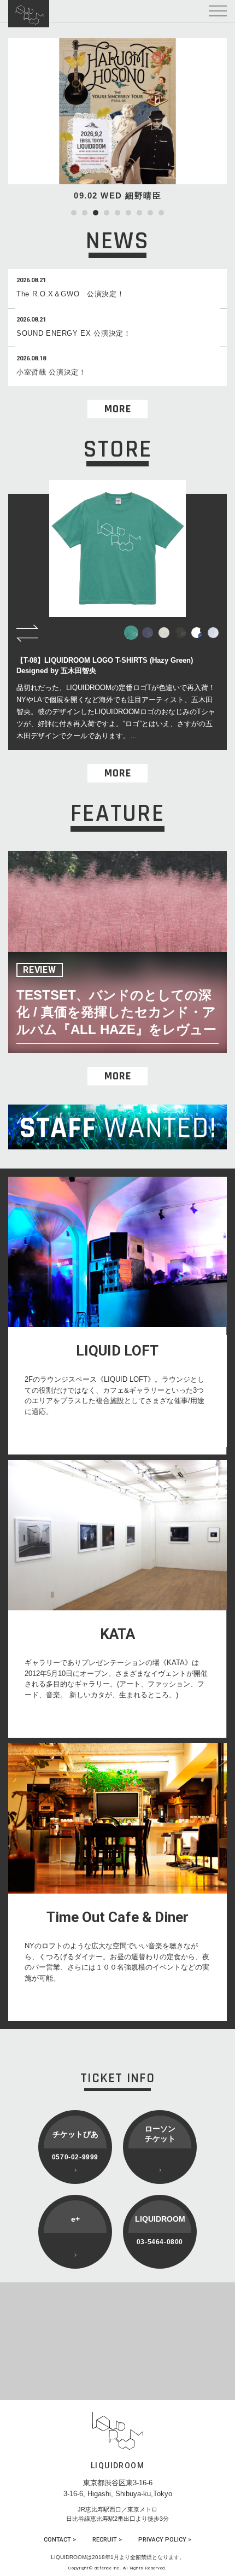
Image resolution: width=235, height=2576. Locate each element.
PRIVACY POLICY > (165, 2540)
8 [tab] (150, 213)
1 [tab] (74, 213)
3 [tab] (96, 213)
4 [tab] (107, 213)
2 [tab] (85, 213)
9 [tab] (161, 213)
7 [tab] (139, 213)
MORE (118, 409)
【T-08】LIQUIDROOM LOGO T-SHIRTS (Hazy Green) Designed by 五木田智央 (105, 666)
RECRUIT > (107, 2540)
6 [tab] (128, 213)
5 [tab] (117, 213)
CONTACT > (60, 2540)
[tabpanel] (117, 120)
